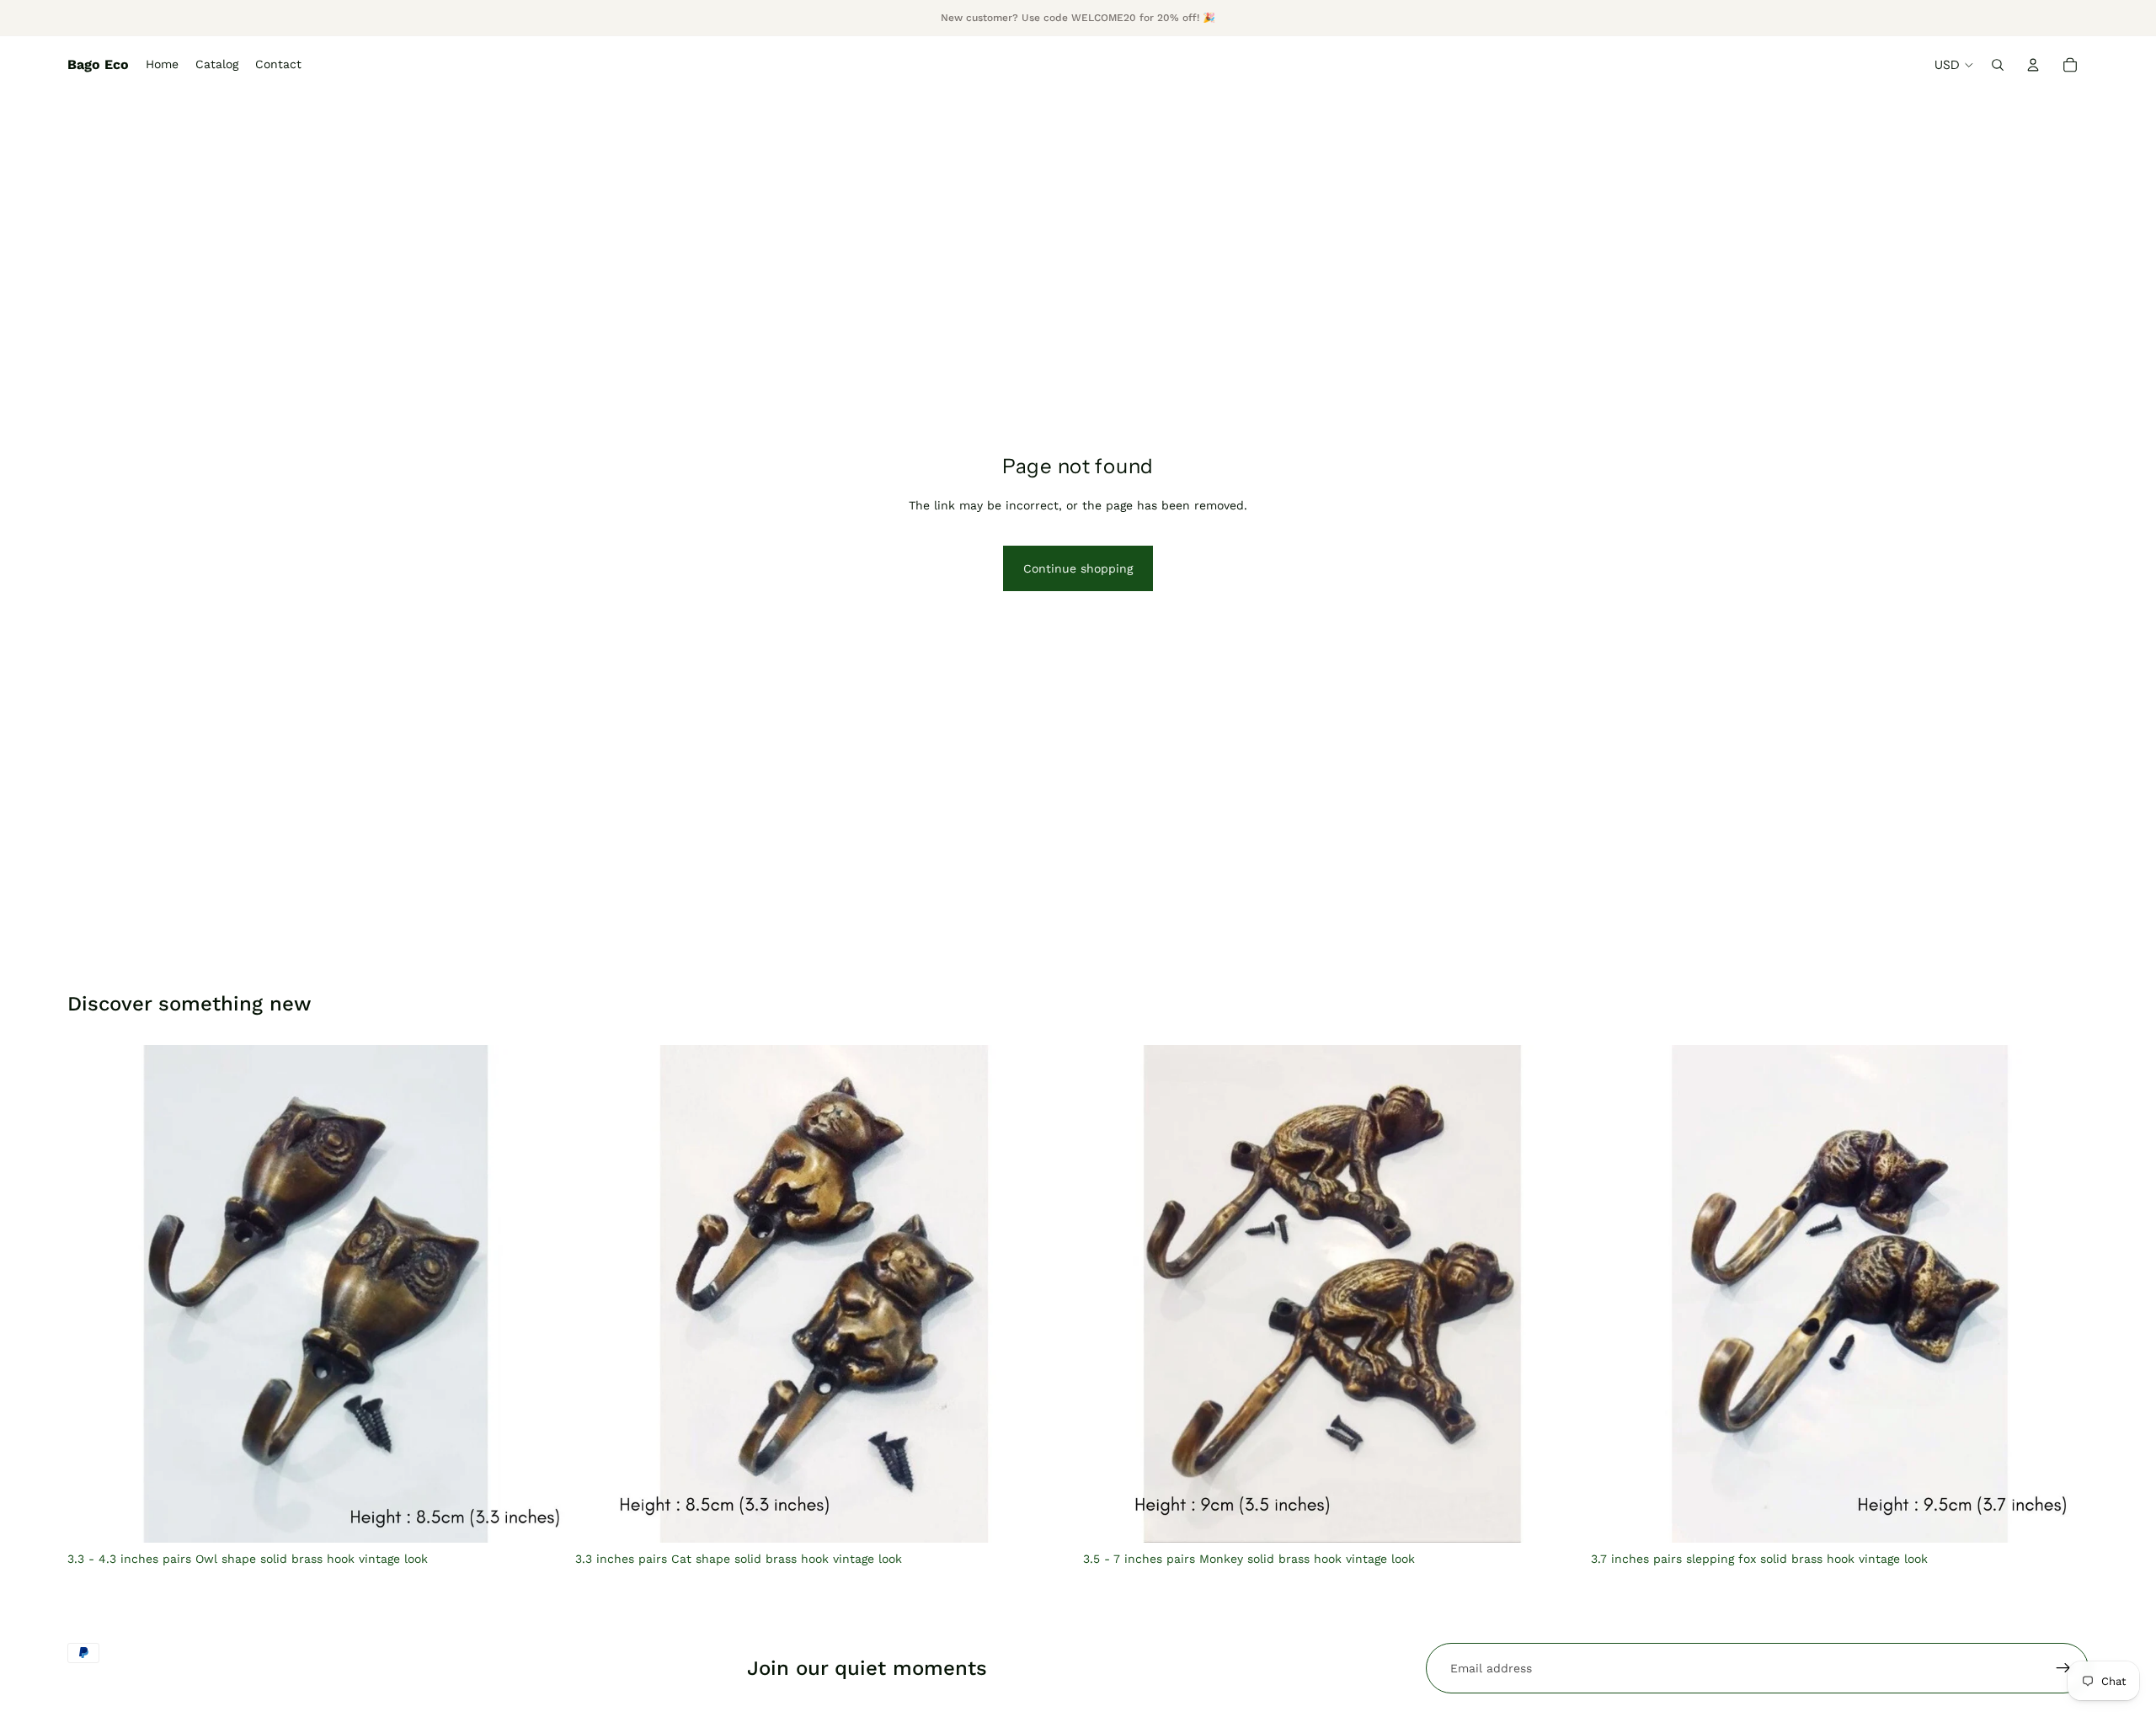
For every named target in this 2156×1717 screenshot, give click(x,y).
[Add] (1047, 1517)
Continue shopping (1078, 568)
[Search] (1998, 65)
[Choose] (539, 1517)
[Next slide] (540, 1294)
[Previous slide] (93, 1294)
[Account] (2033, 65)
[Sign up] (2063, 1668)
